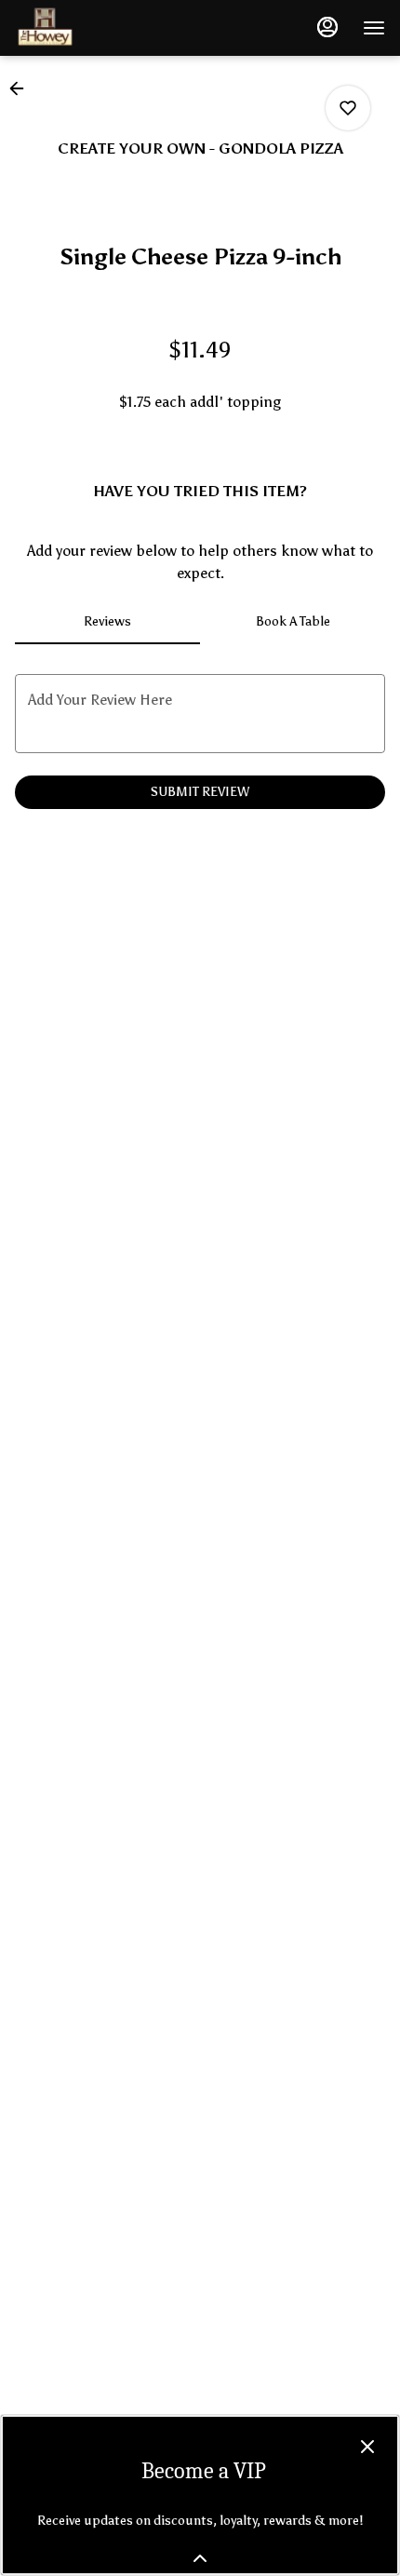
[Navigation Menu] (374, 28)
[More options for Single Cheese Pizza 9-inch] (348, 108)
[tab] (107, 622)
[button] (22, 88)
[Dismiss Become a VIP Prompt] (367, 2447)
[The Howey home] (99, 28)
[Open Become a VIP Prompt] (200, 2558)
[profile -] (327, 27)
